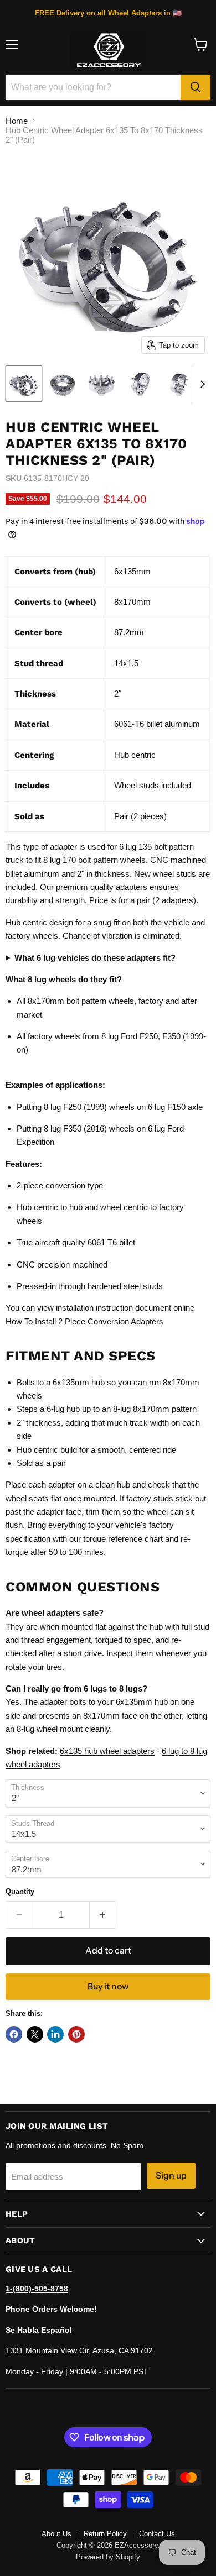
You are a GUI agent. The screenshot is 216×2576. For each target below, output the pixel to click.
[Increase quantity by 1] (103, 1915)
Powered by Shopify (108, 2557)
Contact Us (157, 2534)
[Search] (196, 87)
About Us (56, 2534)
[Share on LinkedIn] (55, 2034)
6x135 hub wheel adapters (107, 1751)
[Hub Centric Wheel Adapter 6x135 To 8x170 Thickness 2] (24, 384)
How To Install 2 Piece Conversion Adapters (84, 1321)
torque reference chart (123, 1539)
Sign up (171, 2176)
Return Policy (105, 2534)
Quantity (20, 1891)
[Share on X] (35, 2034)
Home (17, 121)
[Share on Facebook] (14, 2034)
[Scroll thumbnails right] (200, 384)
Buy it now (108, 1986)
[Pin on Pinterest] (76, 2034)
